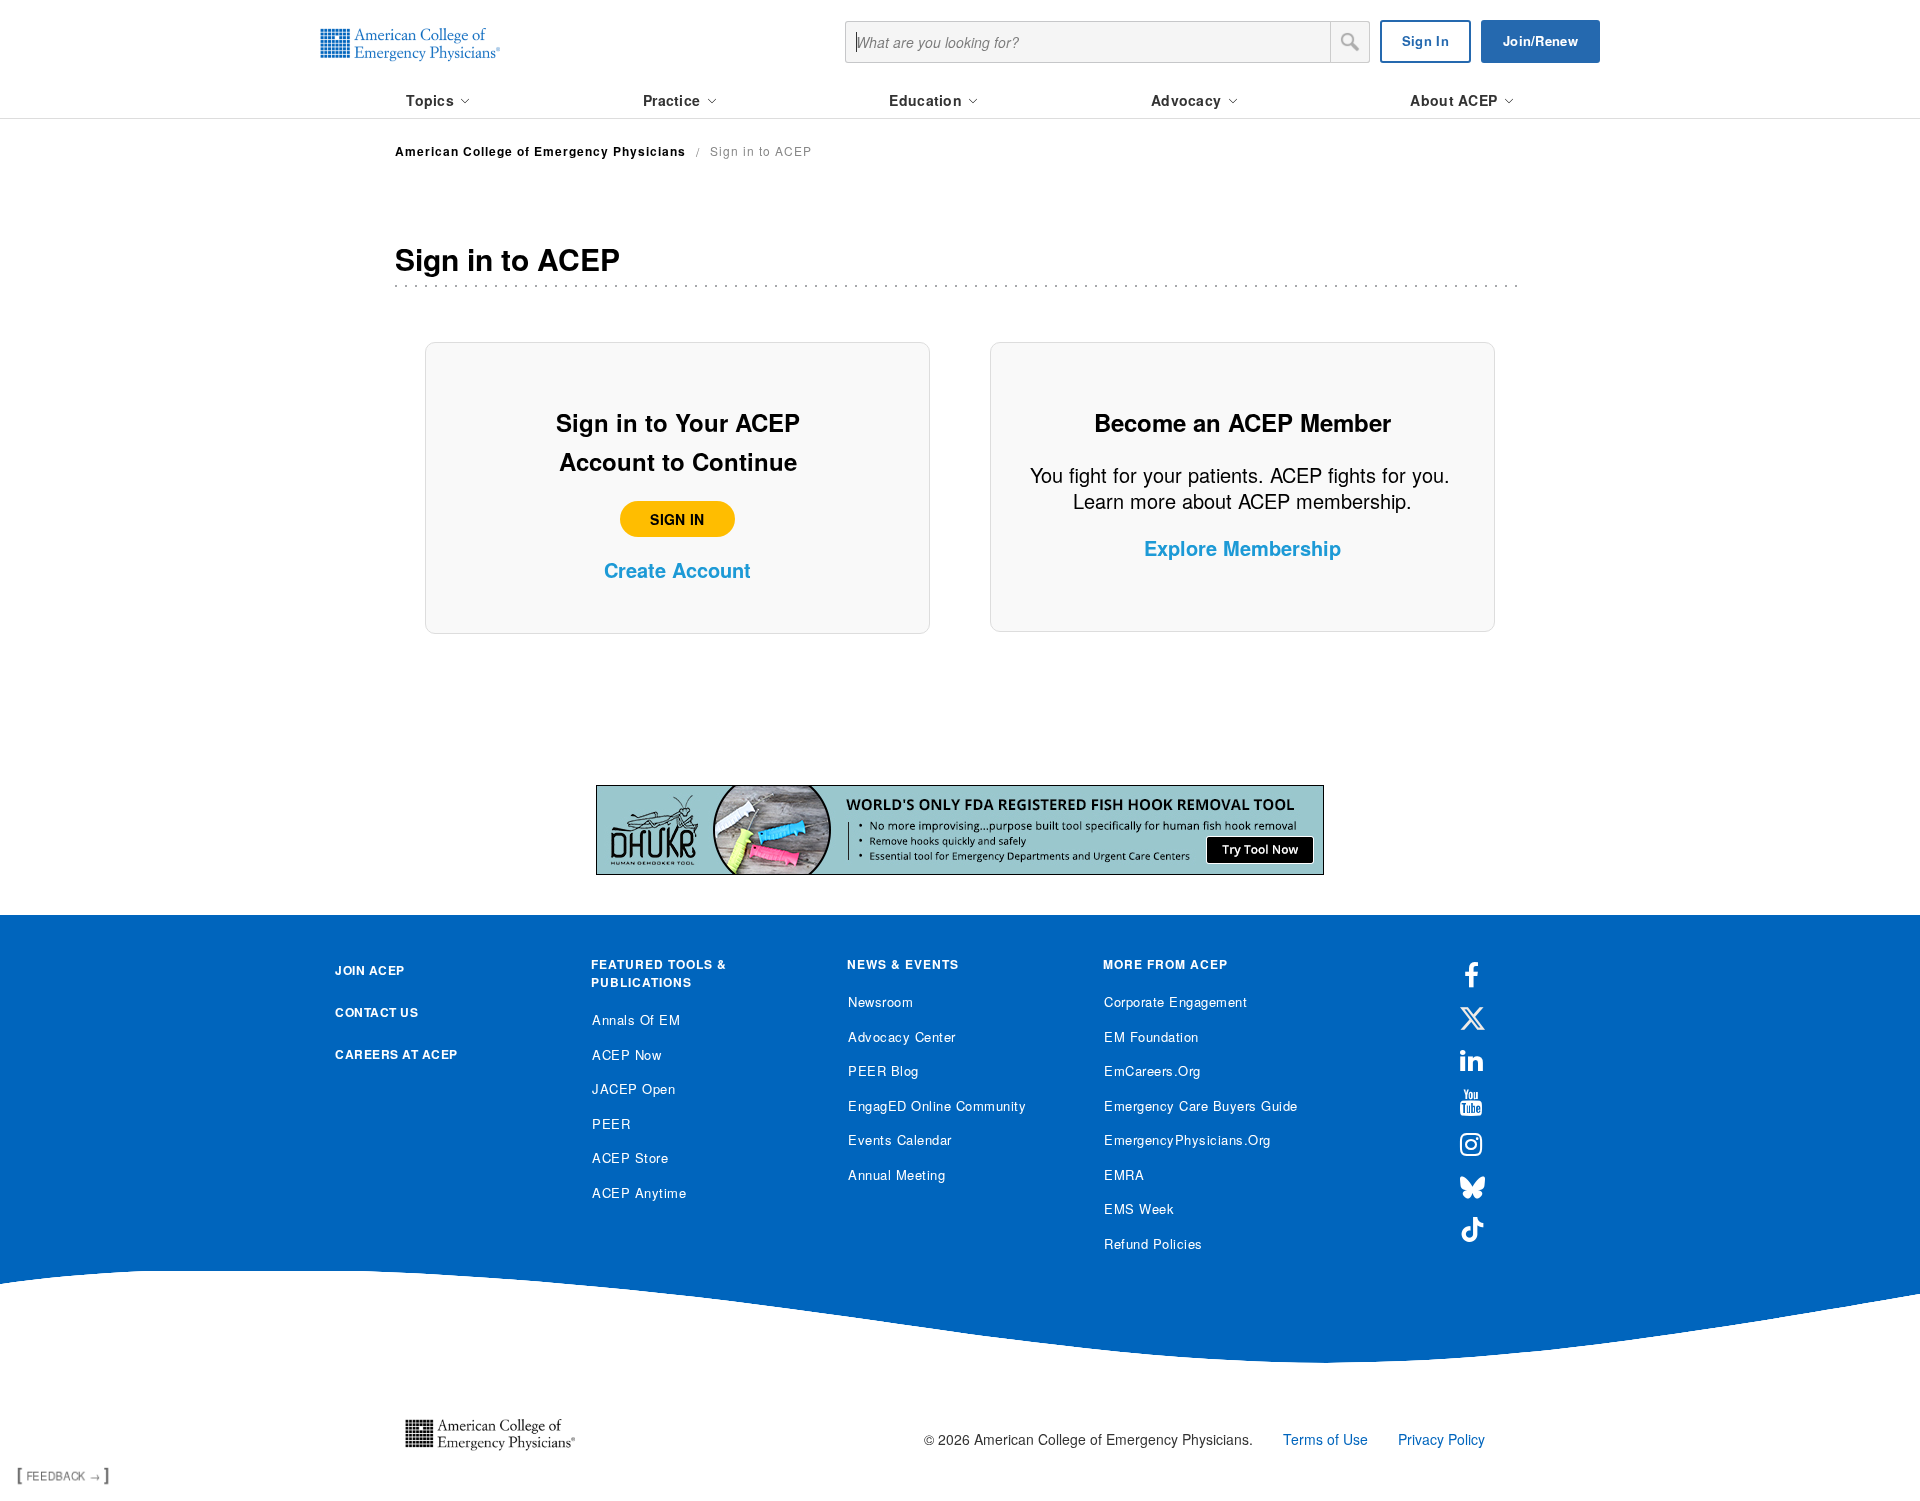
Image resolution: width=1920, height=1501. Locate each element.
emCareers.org (1152, 1070)
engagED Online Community (937, 1105)
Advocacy (1188, 100)
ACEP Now (626, 1054)
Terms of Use (1325, 1439)
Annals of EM (636, 1019)
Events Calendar (900, 1139)
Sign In (1425, 40)
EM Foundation (1151, 1036)
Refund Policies (1153, 1243)
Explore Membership (1242, 547)
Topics (432, 100)
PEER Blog (883, 1070)
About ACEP (1455, 100)
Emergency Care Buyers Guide (1201, 1105)
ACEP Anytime (639, 1192)
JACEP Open (633, 1088)
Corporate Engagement (1175, 1001)
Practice (674, 100)
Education (927, 100)
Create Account (677, 569)
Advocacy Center (902, 1036)
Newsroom (880, 1001)
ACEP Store (630, 1157)
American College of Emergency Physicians (540, 151)
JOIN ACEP (370, 970)
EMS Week (1139, 1208)
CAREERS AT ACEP (396, 1054)
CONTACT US (376, 1012)
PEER (611, 1123)
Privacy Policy (1441, 1439)
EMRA (1124, 1174)
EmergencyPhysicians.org (1187, 1139)
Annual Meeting (896, 1174)
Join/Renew (1540, 40)
